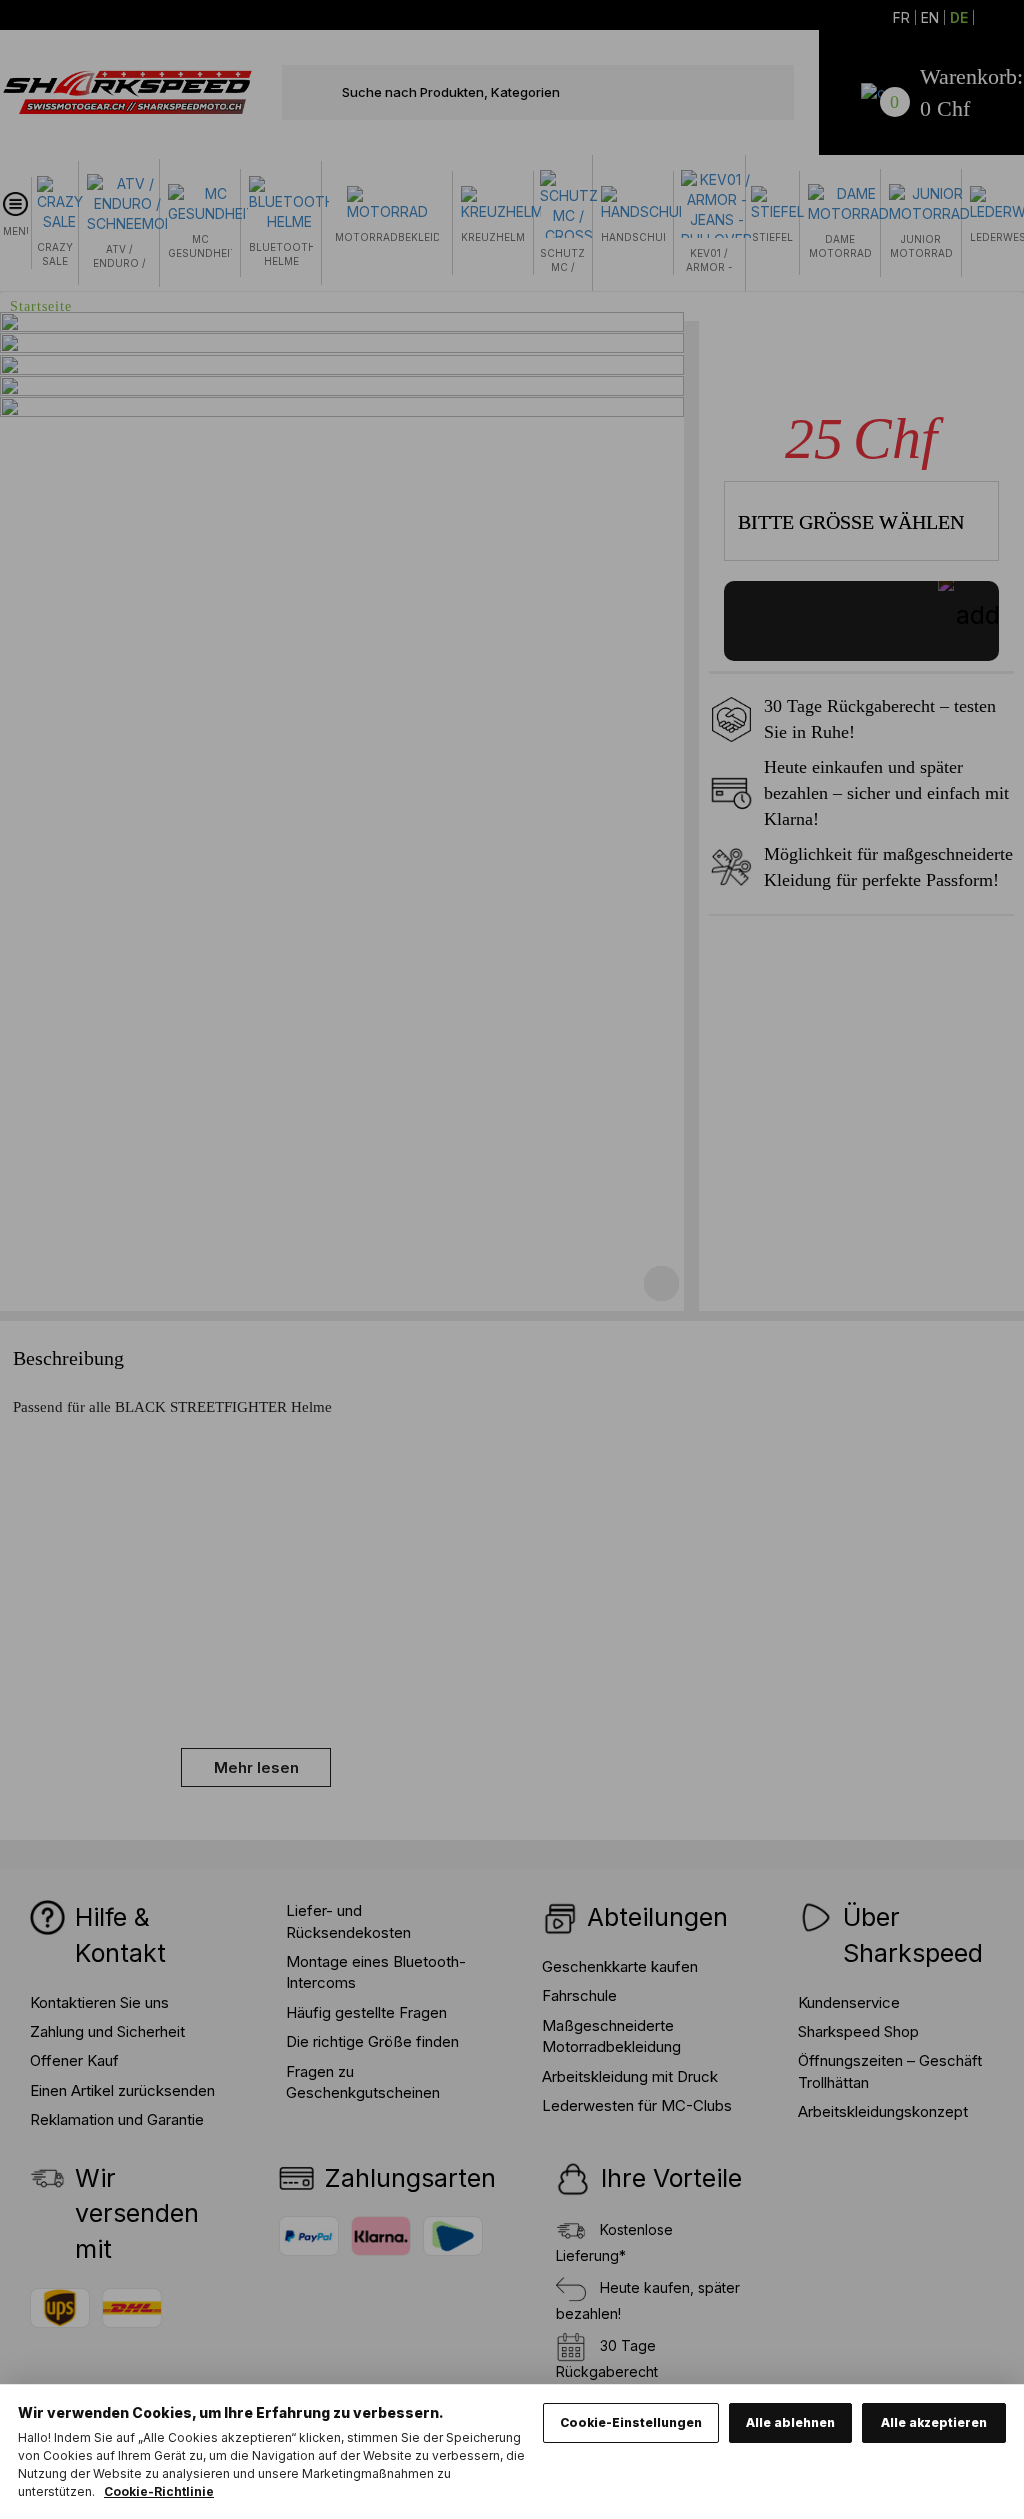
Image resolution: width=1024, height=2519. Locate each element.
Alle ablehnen (790, 2422)
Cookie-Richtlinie (159, 2491)
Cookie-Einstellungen (631, 2422)
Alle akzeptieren (934, 2422)
